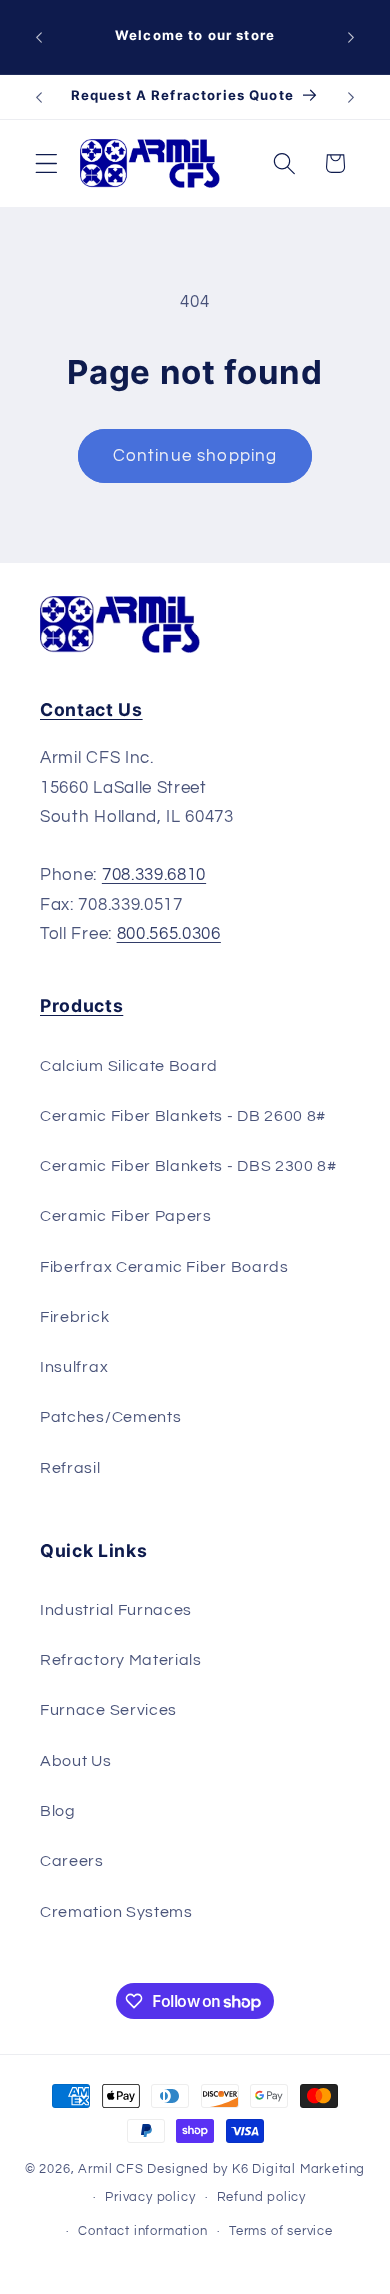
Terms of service (281, 2231)
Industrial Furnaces (116, 1610)
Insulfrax (74, 1367)
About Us (76, 1761)
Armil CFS (110, 2169)
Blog (58, 1811)
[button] (46, 163)
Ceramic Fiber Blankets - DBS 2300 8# (188, 1166)
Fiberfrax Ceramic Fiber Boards (164, 1267)
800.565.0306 (169, 934)
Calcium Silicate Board (129, 1066)
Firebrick (74, 1317)
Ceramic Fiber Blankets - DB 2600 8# (183, 1116)
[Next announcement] (351, 37)
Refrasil (70, 1468)
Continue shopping (195, 456)
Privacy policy (150, 2197)
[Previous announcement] (39, 37)
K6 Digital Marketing (298, 2169)
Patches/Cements (110, 1417)
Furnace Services (108, 1710)
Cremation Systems (116, 1912)
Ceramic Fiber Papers (126, 1216)
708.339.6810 (154, 875)
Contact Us (91, 709)
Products (81, 1005)
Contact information (142, 2231)
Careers (72, 1861)
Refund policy (261, 2197)
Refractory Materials (121, 1660)
